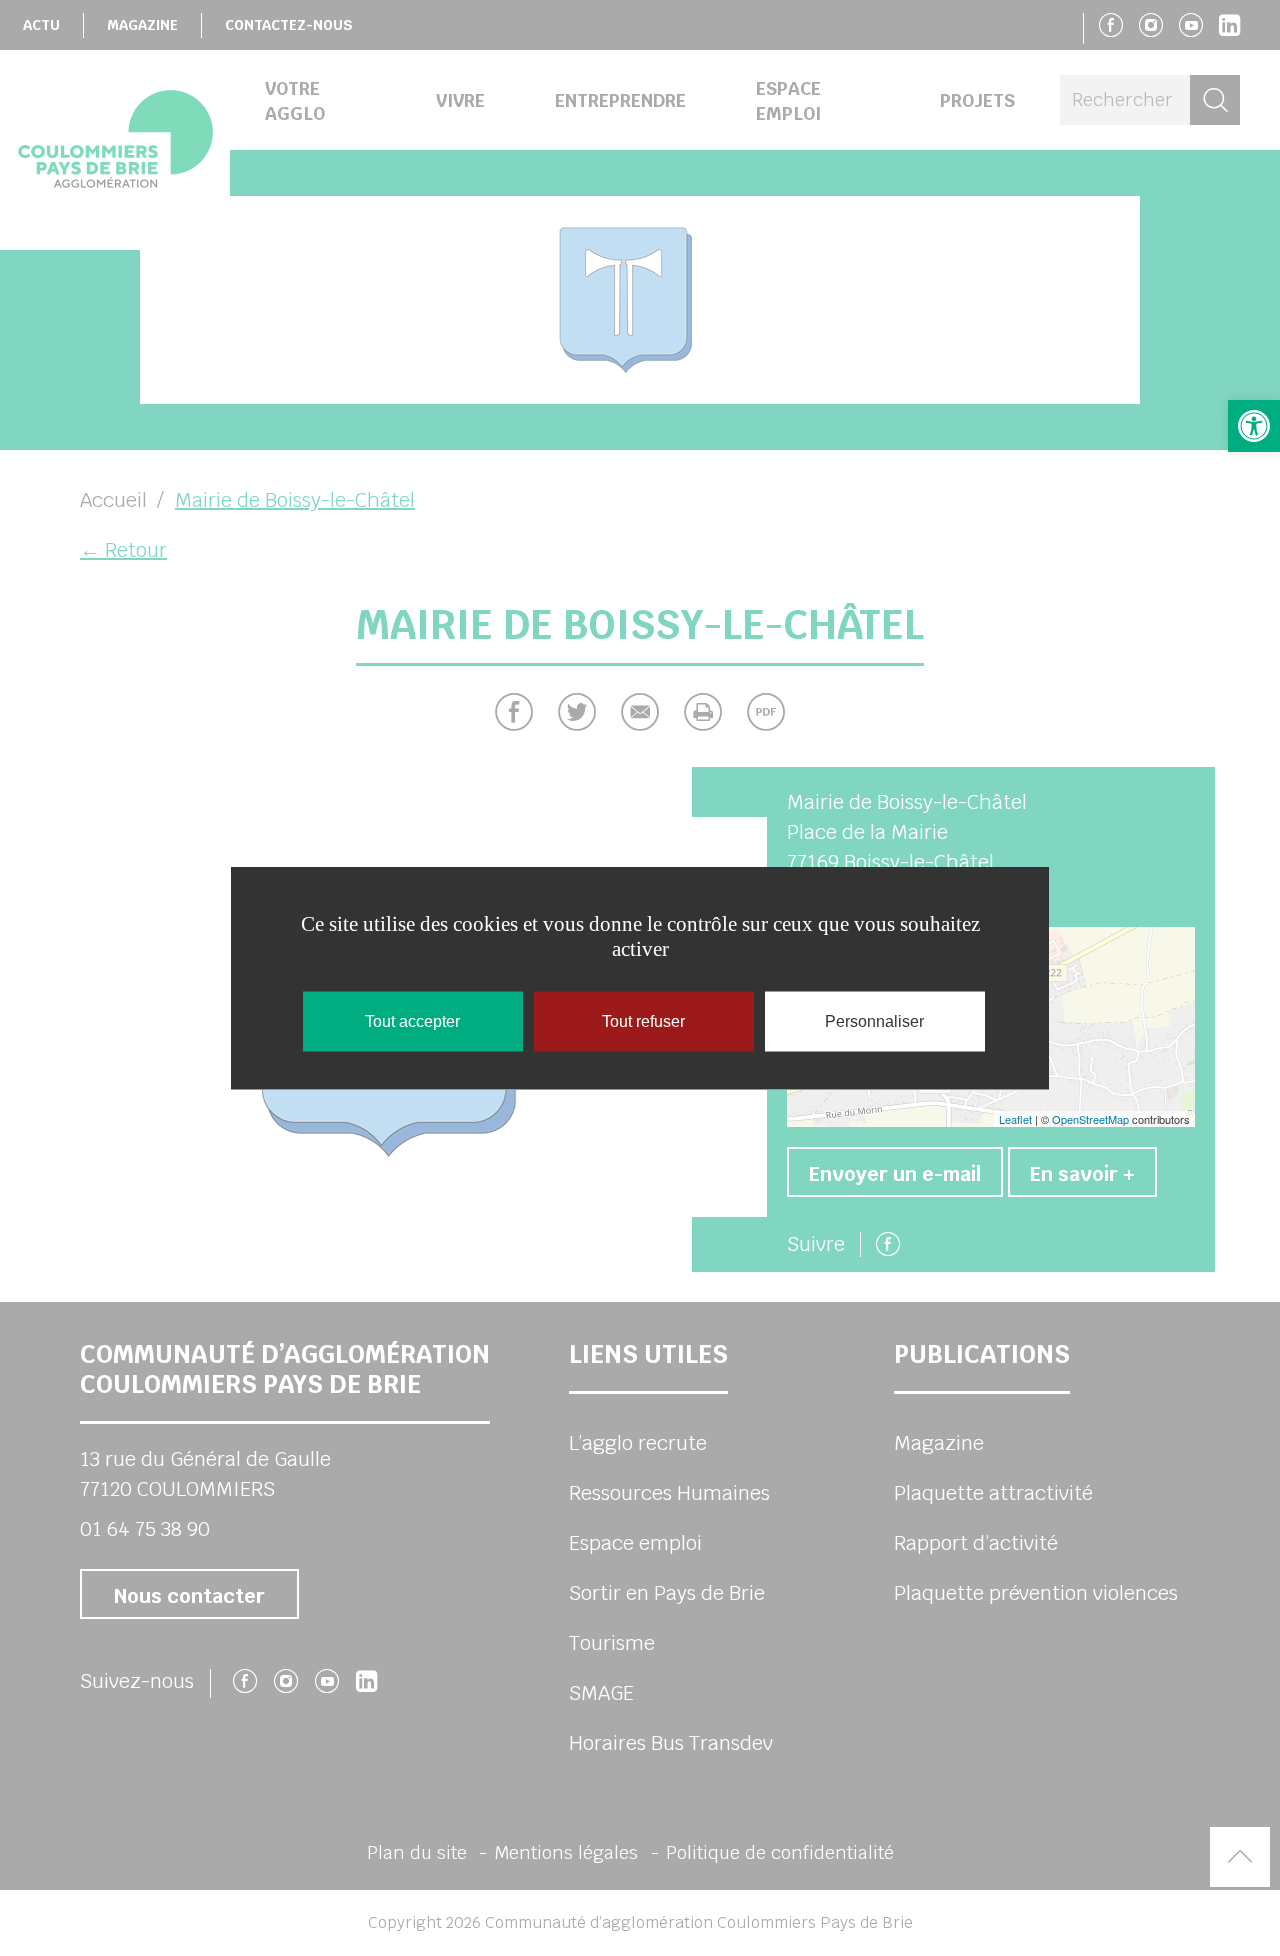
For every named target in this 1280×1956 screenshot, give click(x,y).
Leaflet (1015, 1119)
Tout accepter (412, 1021)
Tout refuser (643, 1021)
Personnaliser (874, 1021)
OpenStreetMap (1090, 1119)
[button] (1254, 426)
